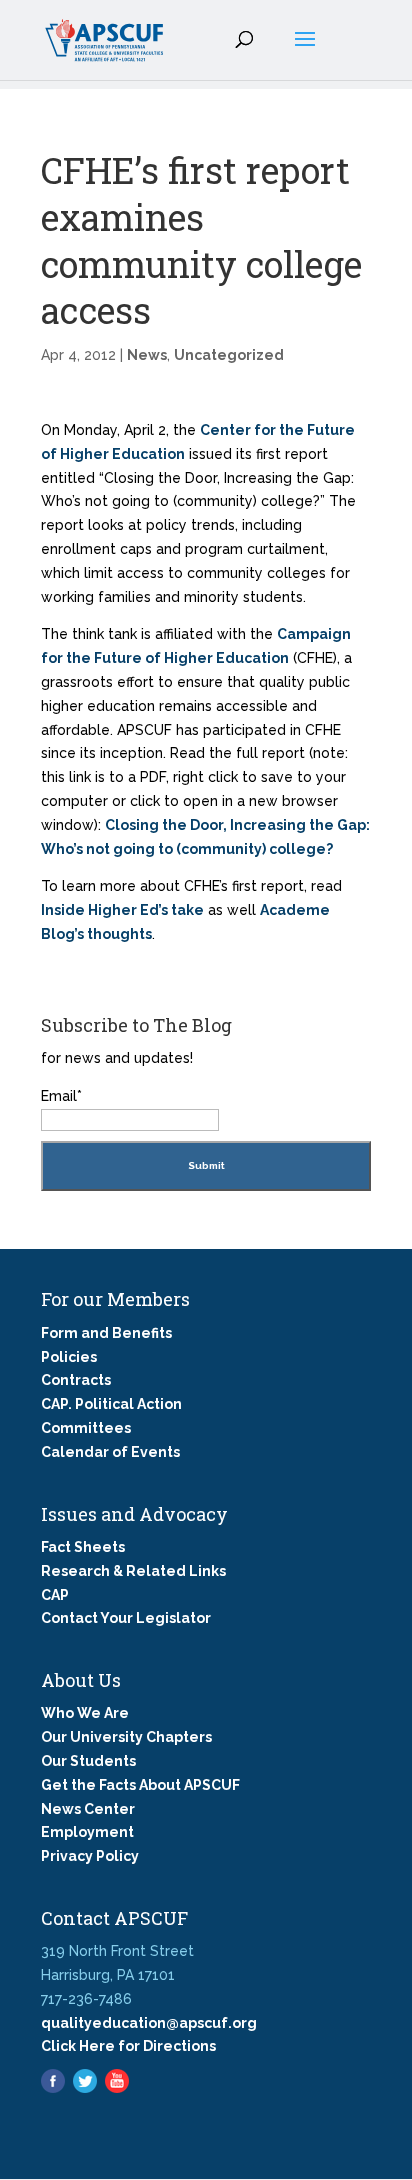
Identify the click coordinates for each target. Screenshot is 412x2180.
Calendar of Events (110, 1452)
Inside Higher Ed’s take (122, 910)
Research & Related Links (133, 1571)
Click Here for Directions (128, 2046)
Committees (86, 1428)
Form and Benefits (106, 1333)
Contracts (76, 1380)
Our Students (88, 1761)
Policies (69, 1357)
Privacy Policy (90, 1856)
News (147, 355)
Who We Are (85, 1713)
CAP (55, 1595)
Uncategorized (229, 355)
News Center (88, 1809)
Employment (87, 1832)
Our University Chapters (126, 1737)
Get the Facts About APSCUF (140, 1785)
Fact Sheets (83, 1547)
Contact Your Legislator (126, 1618)
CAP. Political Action (111, 1404)
